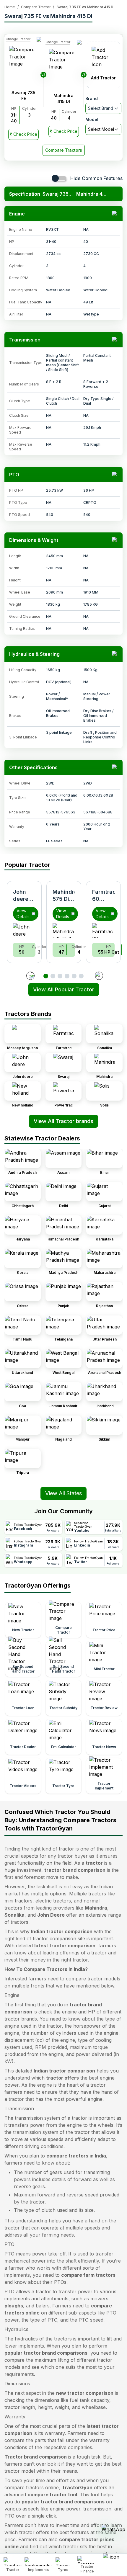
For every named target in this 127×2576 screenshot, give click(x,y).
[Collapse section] (115, 214)
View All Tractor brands (63, 1121)
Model (92, 119)
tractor (94, 1863)
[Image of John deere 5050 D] (24, 931)
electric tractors (53, 1901)
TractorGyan (77, 2487)
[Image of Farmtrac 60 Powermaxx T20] (103, 931)
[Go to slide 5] (74, 976)
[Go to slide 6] (81, 976)
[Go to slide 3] (60, 976)
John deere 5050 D (22, 899)
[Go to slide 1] (46, 976)
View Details (23, 914)
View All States (63, 1493)
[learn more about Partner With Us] (113, 2560)
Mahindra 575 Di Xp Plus (65, 899)
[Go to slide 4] (67, 976)
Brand (92, 98)
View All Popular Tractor (64, 989)
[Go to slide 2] (53, 976)
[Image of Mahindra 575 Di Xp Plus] (64, 931)
